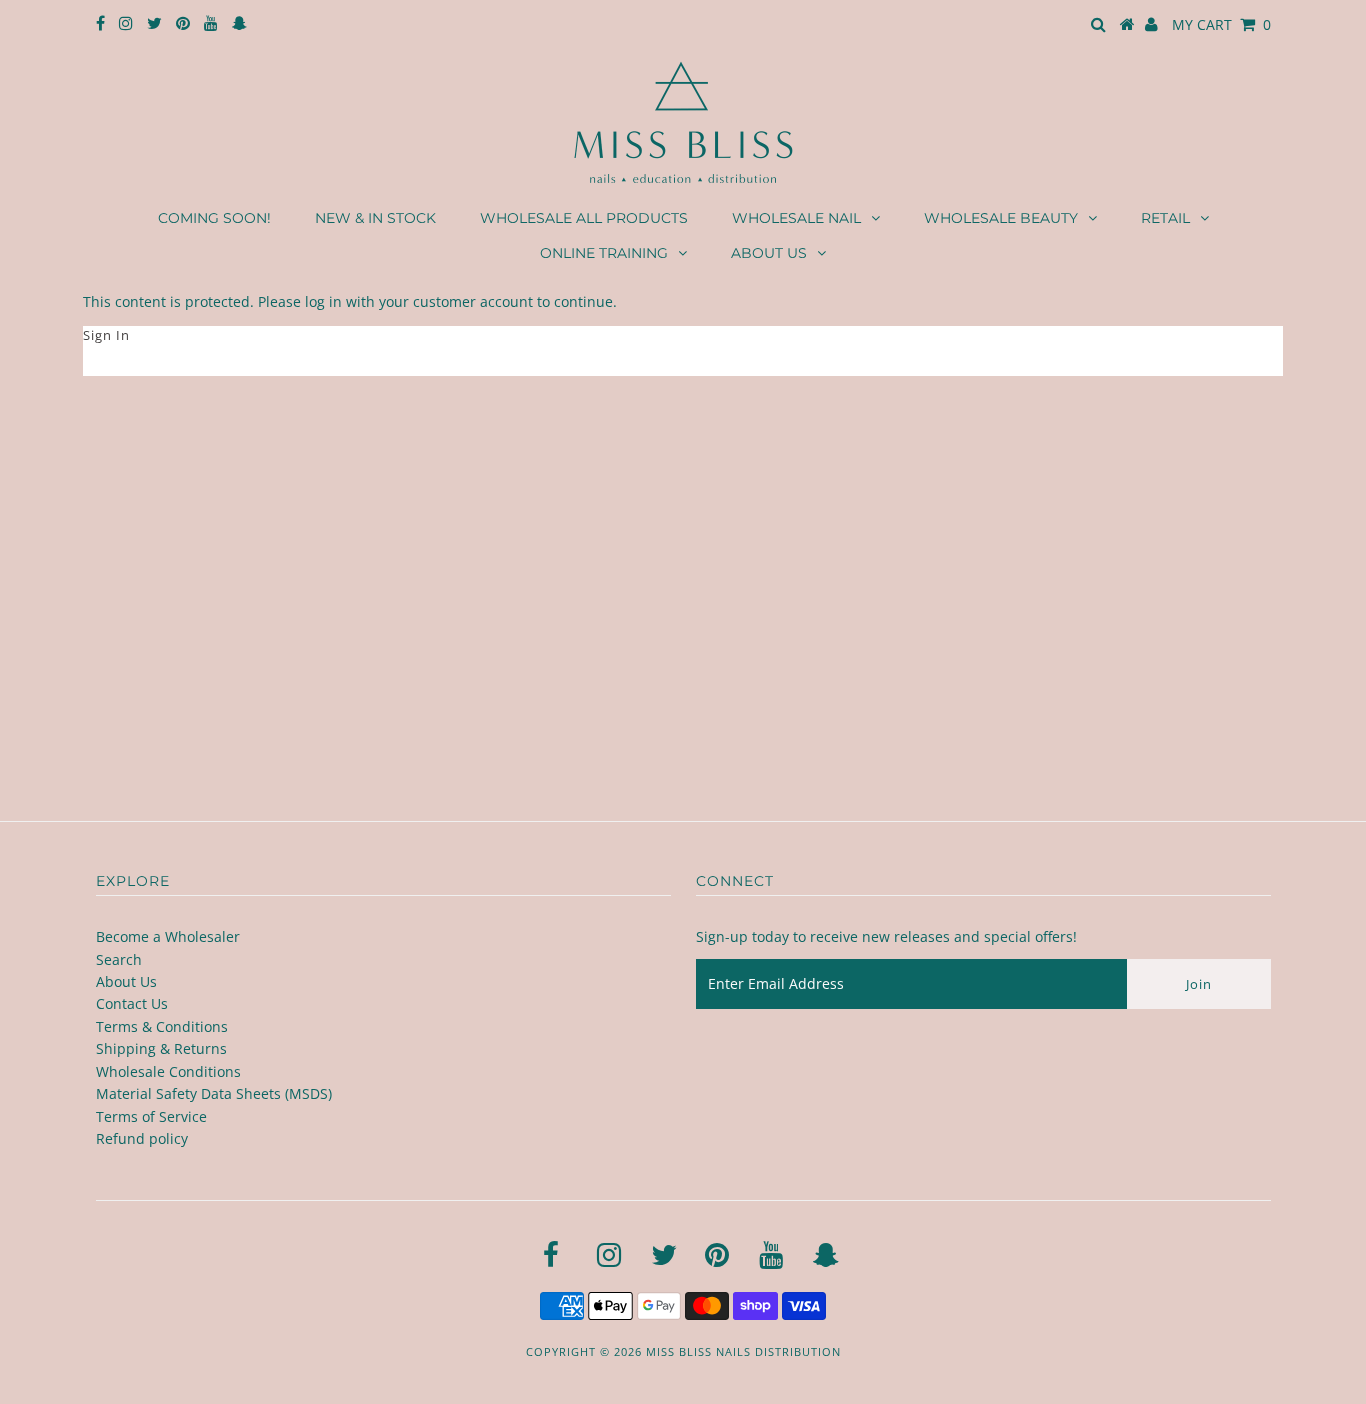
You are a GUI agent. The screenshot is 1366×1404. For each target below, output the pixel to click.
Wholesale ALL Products (584, 218)
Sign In (106, 335)
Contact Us (132, 1003)
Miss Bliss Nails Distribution (743, 1351)
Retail (1165, 218)
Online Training (604, 253)
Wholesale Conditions (168, 1071)
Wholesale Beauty (1001, 218)
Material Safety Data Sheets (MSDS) (214, 1093)
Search (119, 959)
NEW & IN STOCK (375, 218)
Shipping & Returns (161, 1048)
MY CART (1221, 24)
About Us (769, 253)
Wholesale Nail (796, 218)
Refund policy (142, 1138)
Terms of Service (151, 1116)
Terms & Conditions (162, 1026)
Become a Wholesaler (168, 936)
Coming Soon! (214, 218)
